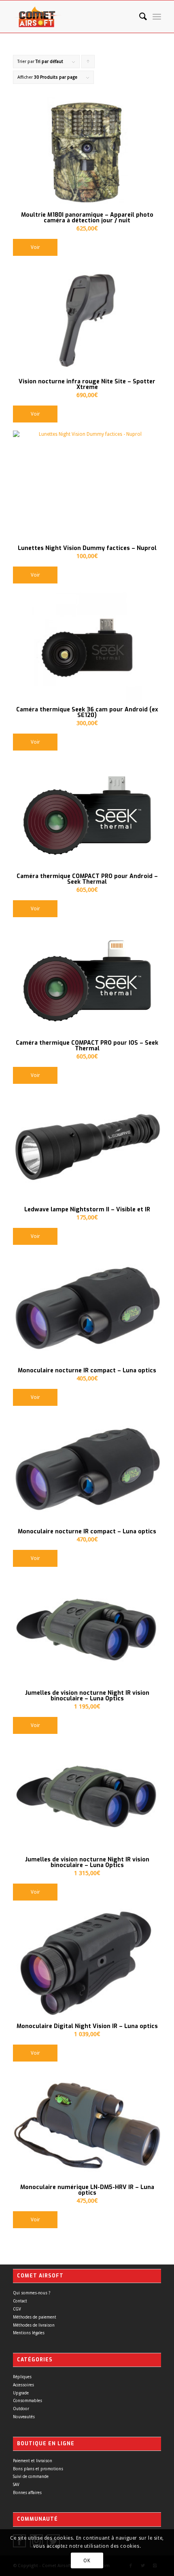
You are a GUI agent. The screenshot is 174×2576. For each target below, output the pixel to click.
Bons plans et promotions (38, 2469)
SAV (16, 2485)
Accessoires (23, 2385)
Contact (20, 2301)
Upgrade (21, 2393)
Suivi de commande (31, 2477)
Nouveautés (24, 2417)
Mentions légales (29, 2333)
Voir (35, 247)
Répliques (22, 2377)
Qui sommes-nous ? (32, 2293)
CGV (17, 2309)
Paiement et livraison (33, 2461)
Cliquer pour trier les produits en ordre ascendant (88, 64)
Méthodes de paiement (35, 2317)
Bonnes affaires (27, 2493)
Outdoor (21, 2409)
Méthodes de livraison (34, 2325)
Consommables (28, 2401)
